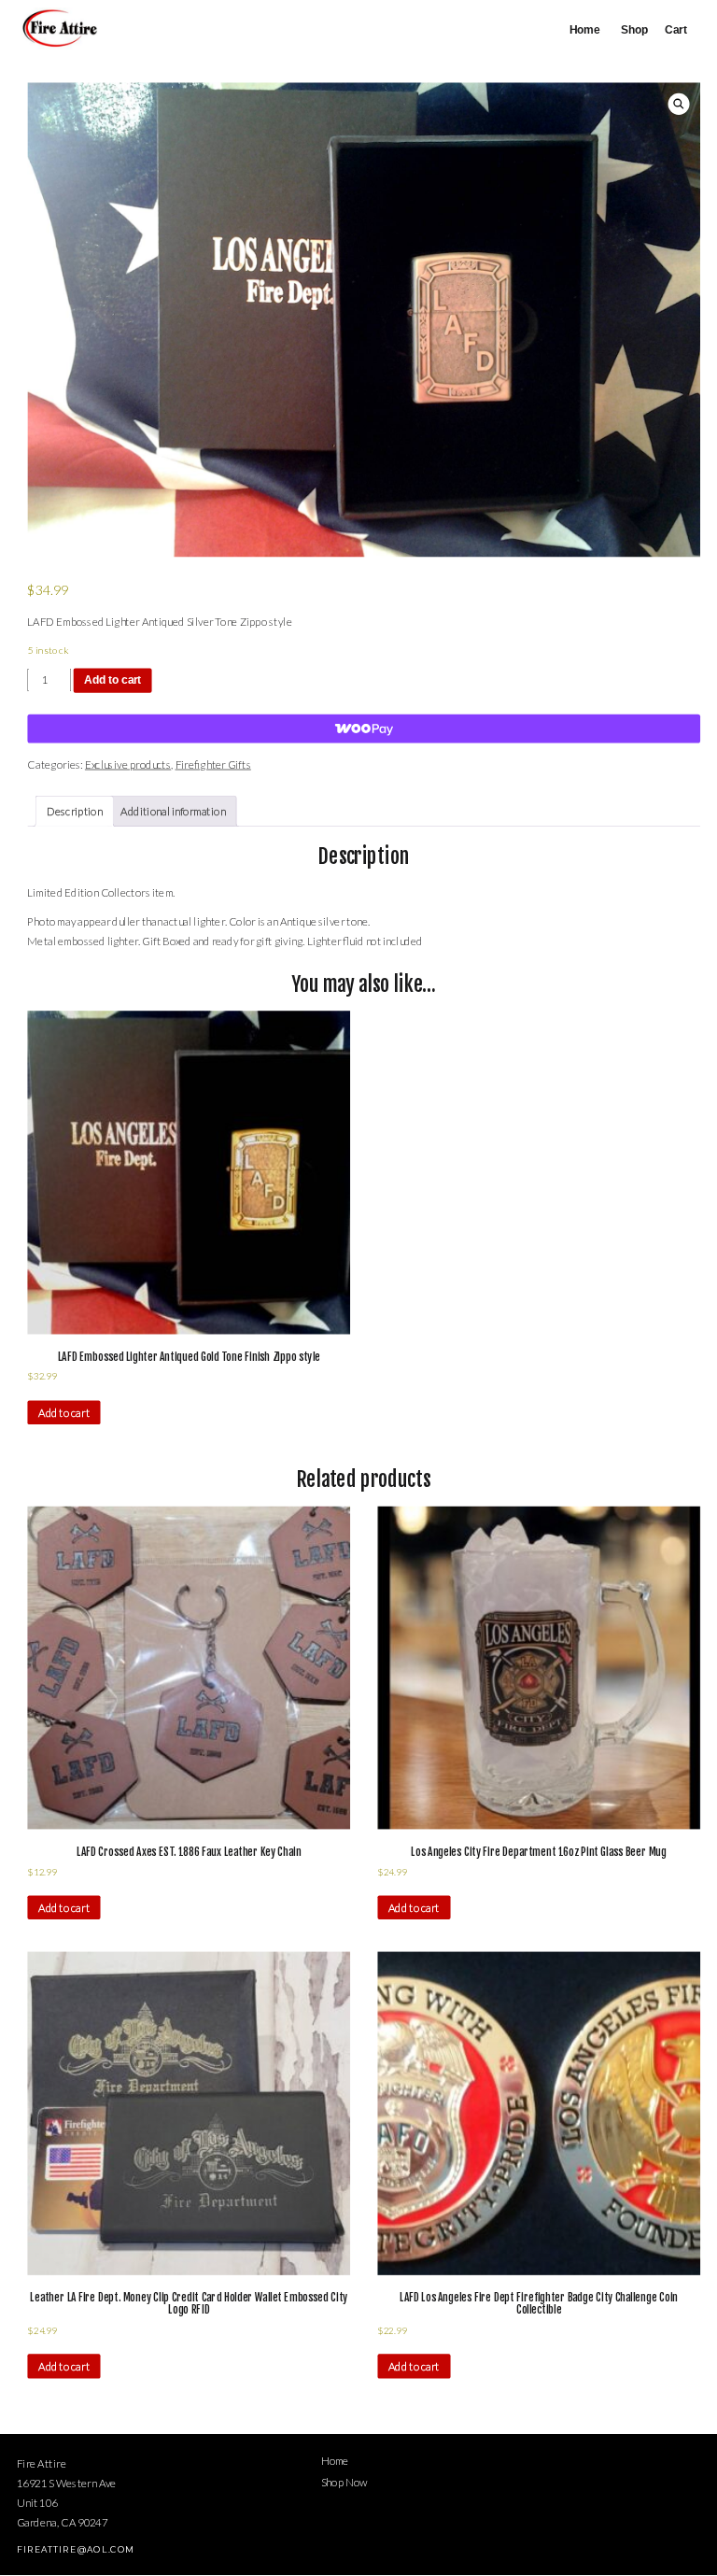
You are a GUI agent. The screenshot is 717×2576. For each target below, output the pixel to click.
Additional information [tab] (173, 811)
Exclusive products (128, 764)
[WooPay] (364, 729)
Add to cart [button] (64, 1412)
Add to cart (112, 680)
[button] (679, 104)
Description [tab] (75, 811)
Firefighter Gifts (213, 764)
